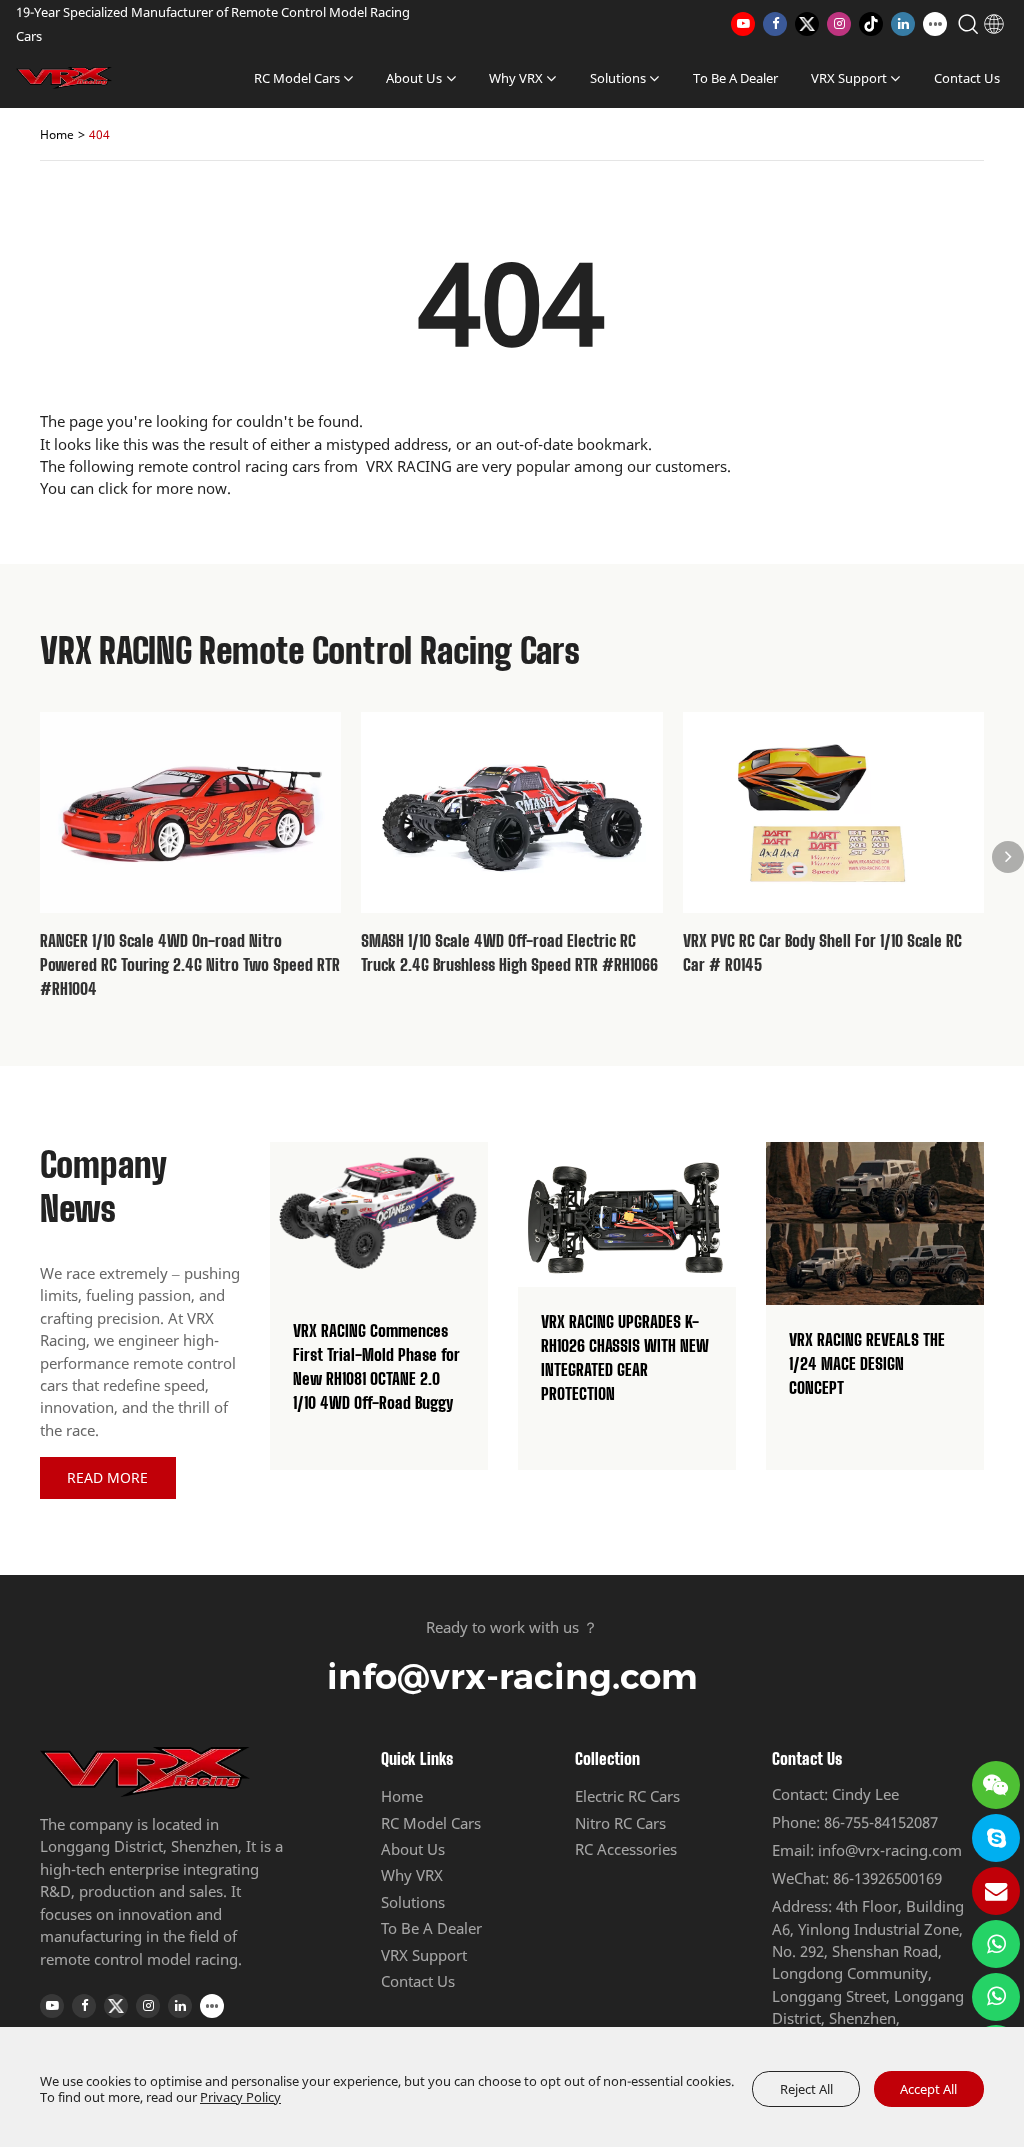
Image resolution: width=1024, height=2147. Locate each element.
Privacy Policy (240, 2097)
